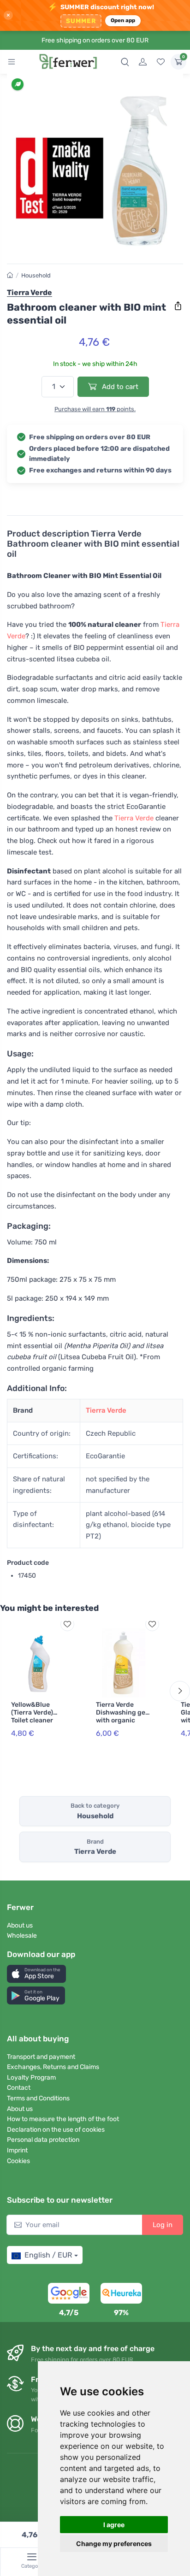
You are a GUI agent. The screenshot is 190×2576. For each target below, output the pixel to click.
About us (20, 1925)
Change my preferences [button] (114, 2544)
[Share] (178, 306)
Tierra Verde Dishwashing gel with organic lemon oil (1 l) (122, 1716)
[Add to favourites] (67, 1624)
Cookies (18, 2161)
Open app (123, 20)
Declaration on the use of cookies (56, 2130)
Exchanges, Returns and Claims (53, 2067)
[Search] (125, 62)
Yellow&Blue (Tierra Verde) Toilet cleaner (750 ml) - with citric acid (34, 1720)
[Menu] (12, 62)
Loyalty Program (31, 2078)
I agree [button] (114, 2525)
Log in (163, 2225)
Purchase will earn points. (95, 409)
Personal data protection (43, 2140)
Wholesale (22, 1936)
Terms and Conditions (38, 2098)
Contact (19, 2088)
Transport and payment (41, 2057)
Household (36, 275)
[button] (36, 1974)
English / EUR (48, 2255)
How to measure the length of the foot (63, 2119)
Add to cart (119, 387)
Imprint (17, 2150)
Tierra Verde (134, 818)
